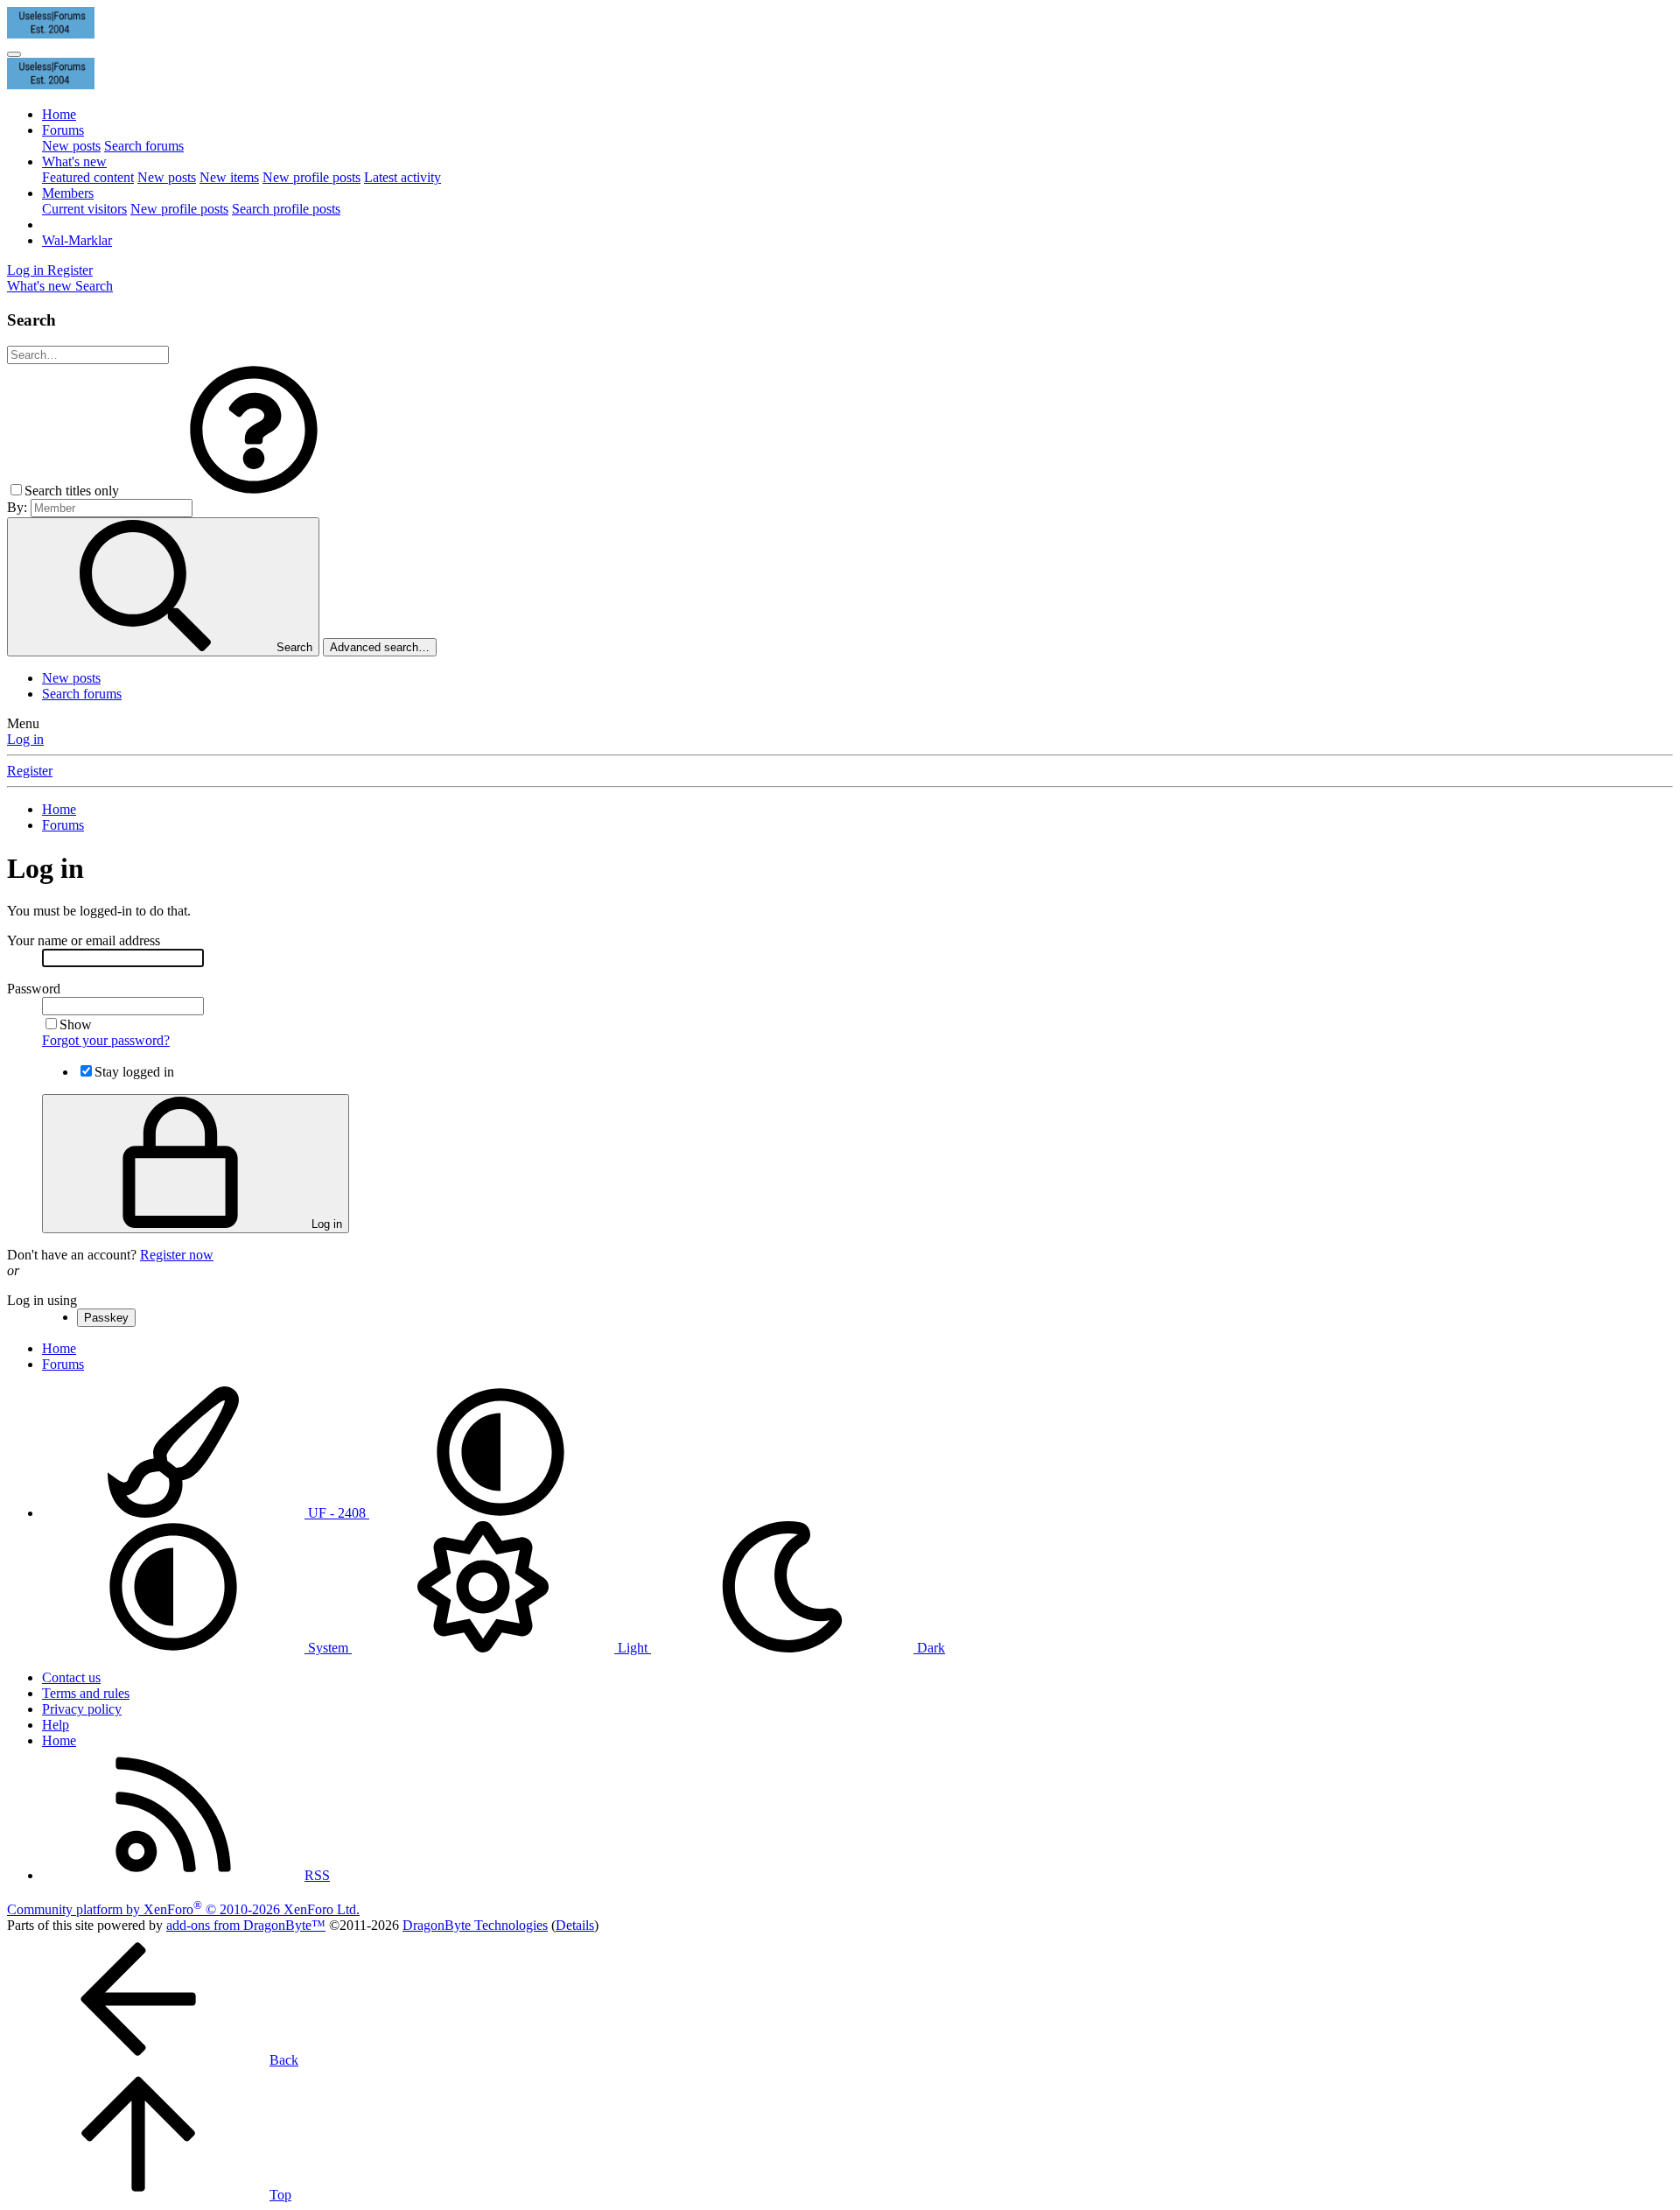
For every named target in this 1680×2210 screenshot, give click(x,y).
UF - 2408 (337, 1513)
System (328, 1648)
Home (59, 114)
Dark (929, 1648)
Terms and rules (86, 1693)
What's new (74, 161)
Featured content (88, 177)
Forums (63, 130)
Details (575, 1925)
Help (56, 1725)
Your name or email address (84, 940)
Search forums (144, 146)
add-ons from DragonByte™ (246, 1925)
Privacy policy (82, 1709)
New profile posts (311, 177)
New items (229, 177)
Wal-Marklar (77, 240)
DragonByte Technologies (475, 1925)
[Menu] (14, 54)
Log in (25, 739)
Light (633, 1648)
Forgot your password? (106, 1040)
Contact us (71, 1677)
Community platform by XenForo (183, 1909)
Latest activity (402, 177)
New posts (71, 146)
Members (68, 193)
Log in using (42, 1300)
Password (34, 989)
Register (30, 771)
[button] (254, 491)
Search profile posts (286, 209)
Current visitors (84, 209)
